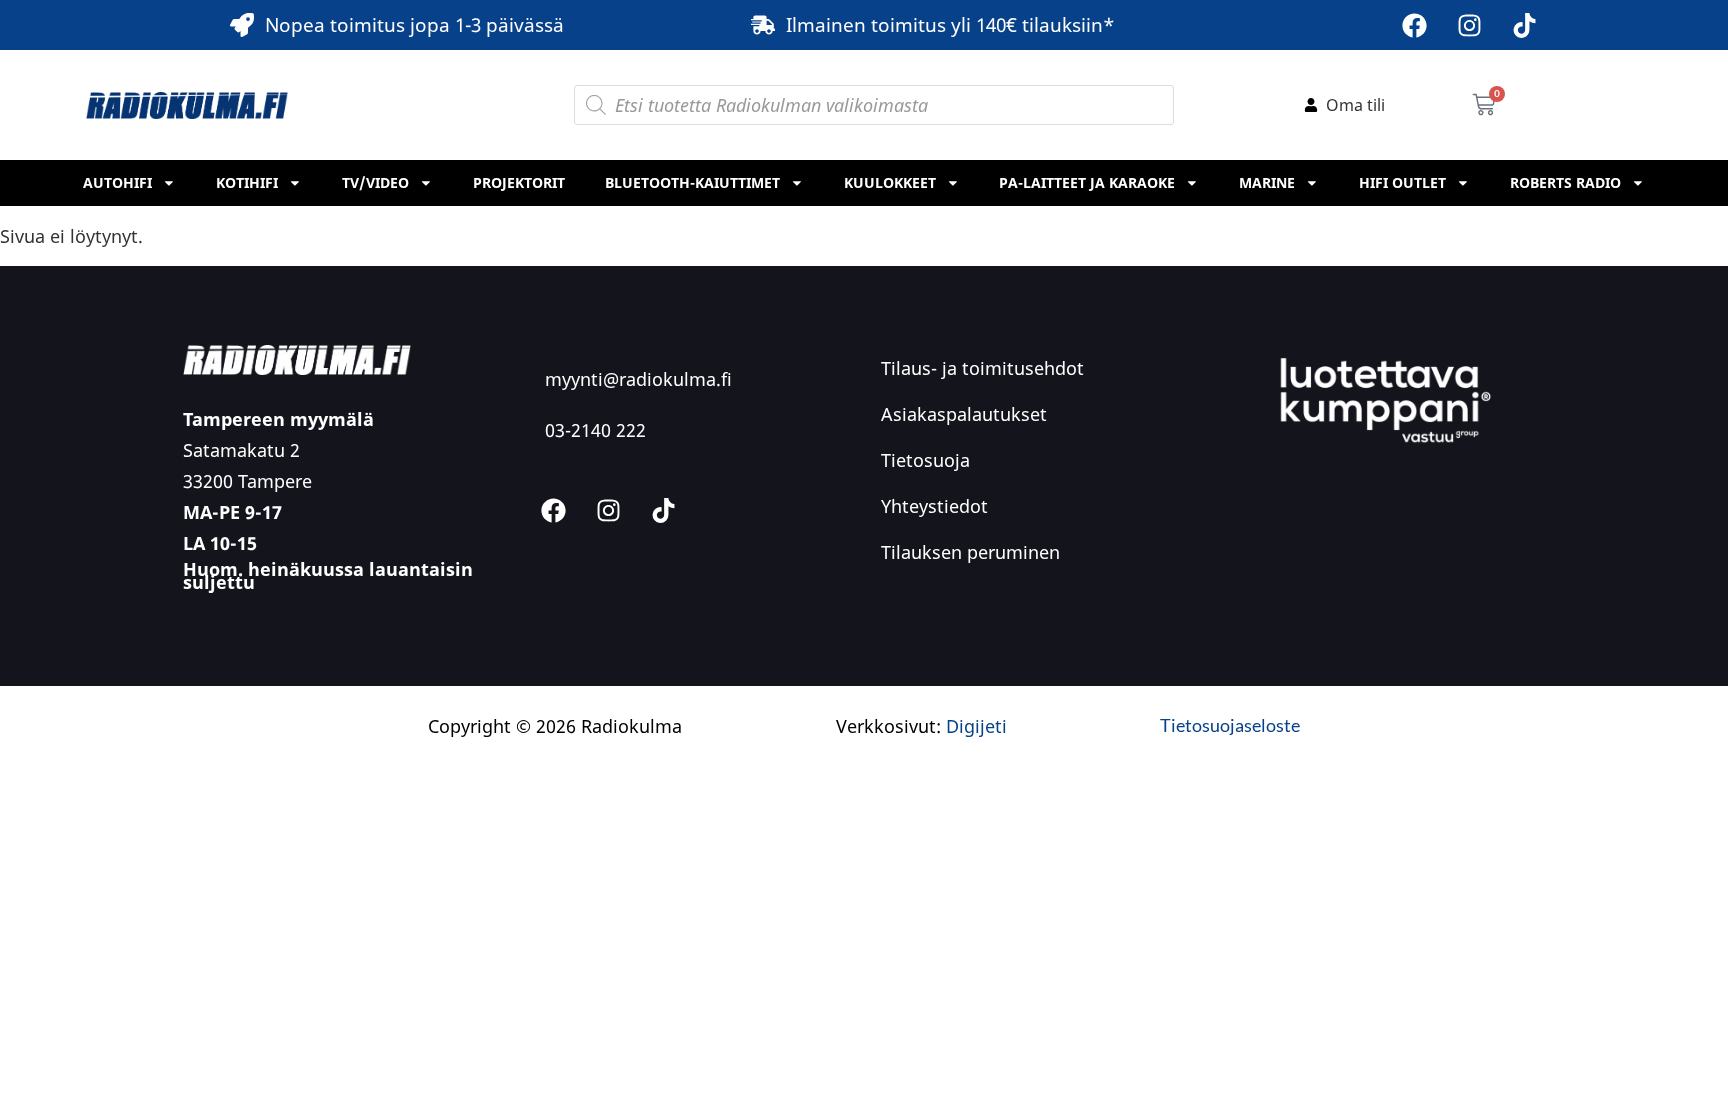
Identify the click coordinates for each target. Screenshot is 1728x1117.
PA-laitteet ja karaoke (1087, 182)
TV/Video (375, 182)
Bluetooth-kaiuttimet (692, 182)
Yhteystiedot (934, 506)
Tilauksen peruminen (970, 552)
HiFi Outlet (1402, 182)
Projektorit (519, 182)
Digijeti (976, 726)
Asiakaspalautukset (964, 414)
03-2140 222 (595, 430)
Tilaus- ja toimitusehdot (982, 368)
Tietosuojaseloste (1230, 725)
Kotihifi (247, 182)
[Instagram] (1470, 25)
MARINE (1267, 182)
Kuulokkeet (890, 182)
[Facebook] (1415, 25)
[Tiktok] (1525, 25)
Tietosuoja (925, 460)
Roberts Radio (1565, 182)
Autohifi (117, 182)
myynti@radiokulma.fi (638, 379)
